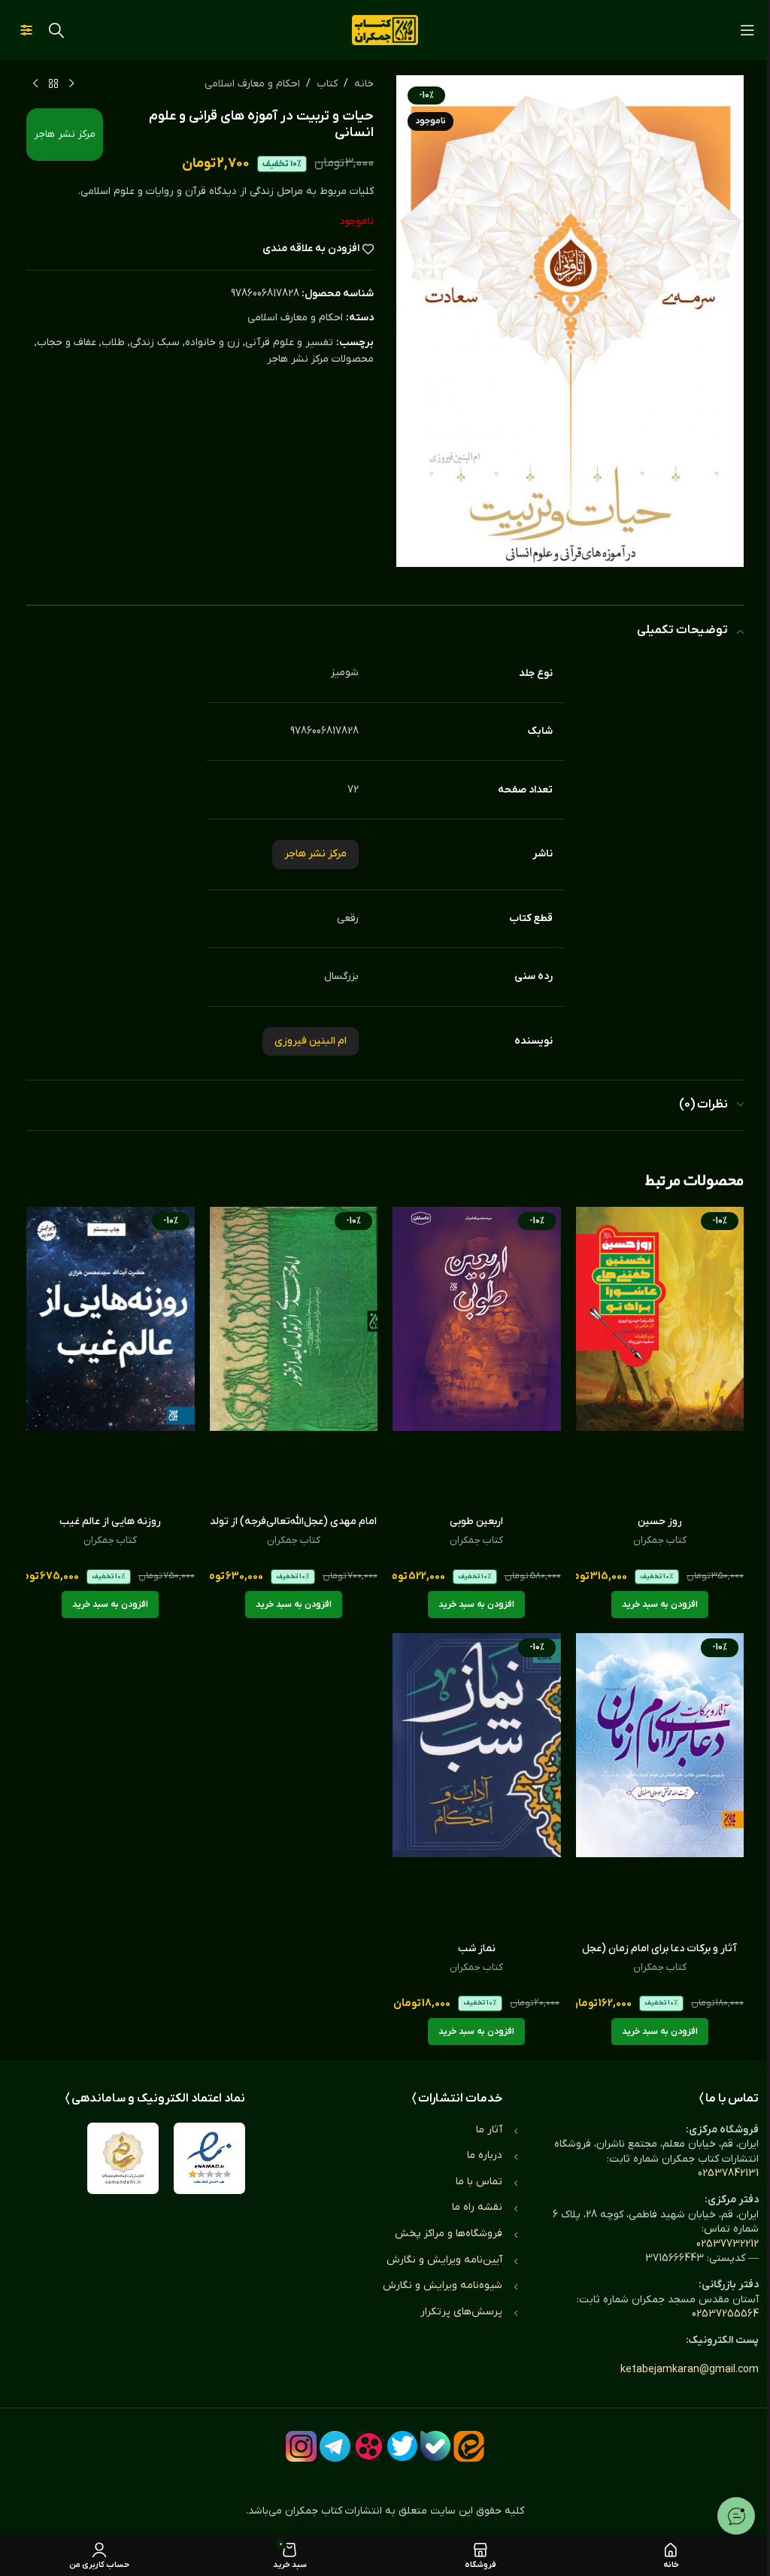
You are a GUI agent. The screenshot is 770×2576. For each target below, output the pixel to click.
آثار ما (489, 2130)
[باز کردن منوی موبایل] (747, 30)
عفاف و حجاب (67, 342)
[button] (660, 1605)
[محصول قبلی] (71, 84)
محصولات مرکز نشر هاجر (320, 359)
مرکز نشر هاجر (65, 134)
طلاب (113, 342)
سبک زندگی (155, 342)
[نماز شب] (477, 1784)
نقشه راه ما (477, 2207)
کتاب (327, 84)
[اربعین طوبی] (477, 1357)
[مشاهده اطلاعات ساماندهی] (123, 2158)
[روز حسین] (660, 1357)
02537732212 (728, 2244)
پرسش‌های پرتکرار (461, 2312)
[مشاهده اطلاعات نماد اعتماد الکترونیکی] (209, 2158)
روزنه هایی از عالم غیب (110, 1521)
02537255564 (725, 2314)
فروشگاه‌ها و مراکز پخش (449, 2234)
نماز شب (477, 1949)
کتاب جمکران (660, 1540)
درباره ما (485, 2155)
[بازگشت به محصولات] (53, 84)
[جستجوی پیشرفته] (26, 30)
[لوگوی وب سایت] (385, 30)
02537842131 (728, 2173)
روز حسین (660, 1521)
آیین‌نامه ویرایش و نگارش (444, 2260)
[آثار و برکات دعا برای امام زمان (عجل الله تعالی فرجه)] (660, 1784)
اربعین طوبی (476, 1521)
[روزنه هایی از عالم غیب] (111, 1357)
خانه (364, 84)
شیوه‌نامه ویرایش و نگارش (443, 2285)
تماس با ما (479, 2182)
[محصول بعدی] (35, 84)
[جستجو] (56, 30)
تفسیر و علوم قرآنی (289, 342)
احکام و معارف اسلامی (252, 84)
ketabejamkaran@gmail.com (690, 2370)
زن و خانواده (212, 342)
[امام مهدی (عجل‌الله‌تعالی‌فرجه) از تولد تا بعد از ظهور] (294, 1357)
